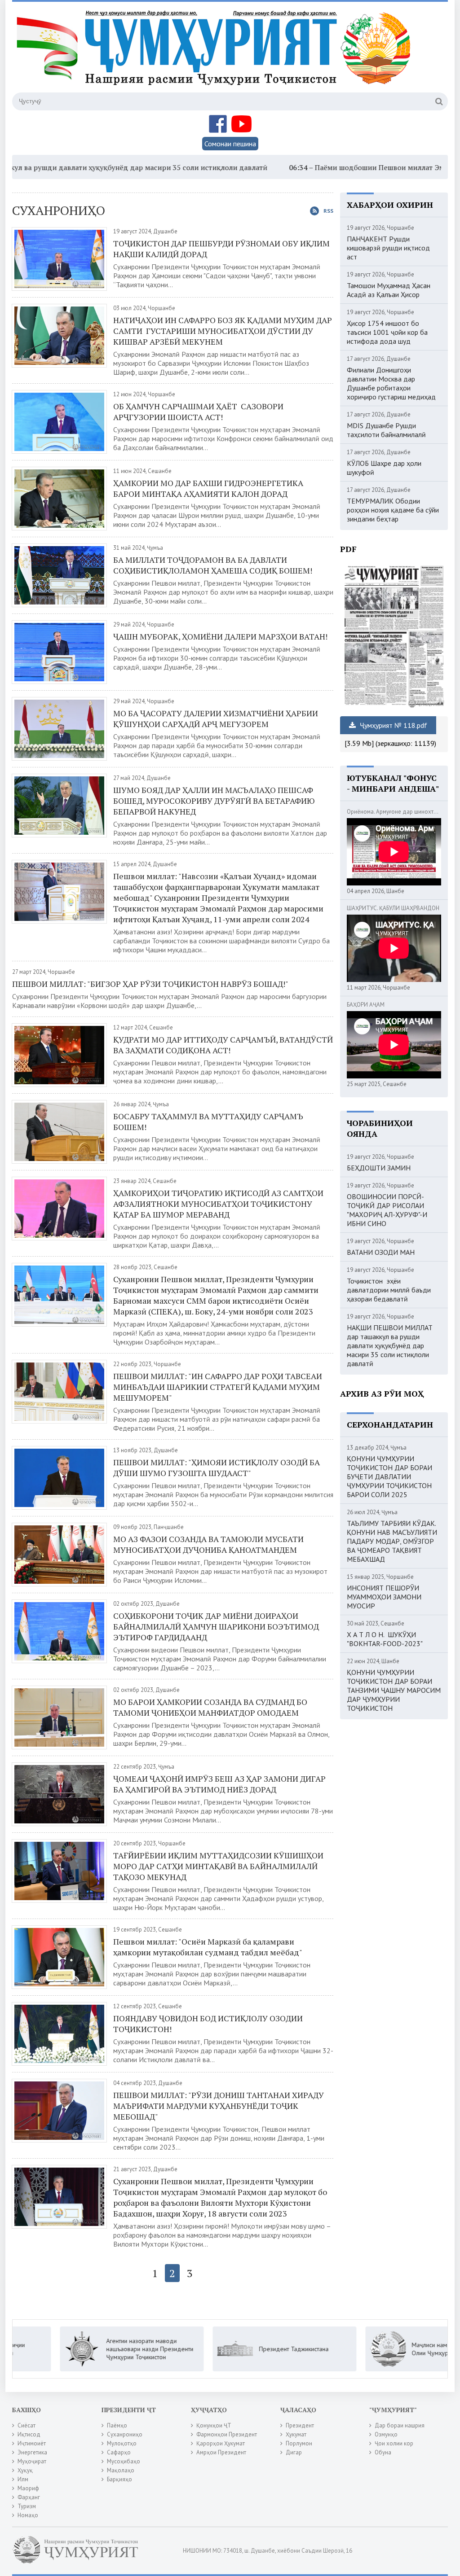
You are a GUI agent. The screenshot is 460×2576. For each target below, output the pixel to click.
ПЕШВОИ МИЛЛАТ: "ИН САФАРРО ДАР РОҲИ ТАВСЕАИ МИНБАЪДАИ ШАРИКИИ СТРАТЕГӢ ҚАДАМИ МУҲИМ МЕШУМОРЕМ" (218, 1387)
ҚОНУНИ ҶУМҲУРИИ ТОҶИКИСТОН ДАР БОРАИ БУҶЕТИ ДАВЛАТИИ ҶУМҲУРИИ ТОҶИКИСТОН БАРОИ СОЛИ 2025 (389, 1476)
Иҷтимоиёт (32, 2443)
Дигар (294, 2452)
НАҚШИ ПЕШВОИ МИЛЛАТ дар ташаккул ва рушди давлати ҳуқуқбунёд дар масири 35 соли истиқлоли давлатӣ (390, 1345)
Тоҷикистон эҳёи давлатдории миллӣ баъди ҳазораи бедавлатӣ (389, 1290)
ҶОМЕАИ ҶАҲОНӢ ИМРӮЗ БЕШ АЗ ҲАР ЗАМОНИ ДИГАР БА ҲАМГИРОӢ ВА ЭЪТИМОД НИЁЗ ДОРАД (219, 1784)
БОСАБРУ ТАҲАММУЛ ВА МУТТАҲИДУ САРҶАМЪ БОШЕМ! (208, 1122)
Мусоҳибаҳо (124, 2461)
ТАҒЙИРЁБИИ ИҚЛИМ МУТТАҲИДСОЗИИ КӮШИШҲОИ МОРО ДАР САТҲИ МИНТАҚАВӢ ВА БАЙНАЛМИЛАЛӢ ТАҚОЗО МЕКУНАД (218, 1866)
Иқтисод (29, 2434)
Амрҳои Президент (221, 2452)
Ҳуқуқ (25, 2470)
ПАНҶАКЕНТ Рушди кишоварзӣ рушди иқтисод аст (388, 248)
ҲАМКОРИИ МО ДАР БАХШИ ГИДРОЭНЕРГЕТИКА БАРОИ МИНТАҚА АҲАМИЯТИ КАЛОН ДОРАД (209, 488)
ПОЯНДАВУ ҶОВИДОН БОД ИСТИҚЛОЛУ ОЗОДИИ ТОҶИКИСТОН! (208, 2024)
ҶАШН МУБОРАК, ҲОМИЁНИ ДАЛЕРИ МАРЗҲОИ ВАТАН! (220, 636)
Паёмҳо (117, 2425)
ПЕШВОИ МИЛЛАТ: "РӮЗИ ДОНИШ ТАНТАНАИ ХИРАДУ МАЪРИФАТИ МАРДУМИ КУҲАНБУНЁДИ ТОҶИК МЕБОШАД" (219, 2106)
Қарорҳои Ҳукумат (221, 2443)
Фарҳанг (29, 2497)
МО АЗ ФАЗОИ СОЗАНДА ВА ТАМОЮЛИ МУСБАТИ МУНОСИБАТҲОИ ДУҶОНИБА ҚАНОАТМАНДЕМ (208, 1544)
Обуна (383, 2452)
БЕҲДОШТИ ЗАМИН (379, 1168)
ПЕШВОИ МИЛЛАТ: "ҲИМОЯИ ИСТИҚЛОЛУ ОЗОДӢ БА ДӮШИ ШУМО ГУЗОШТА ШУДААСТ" (217, 1468)
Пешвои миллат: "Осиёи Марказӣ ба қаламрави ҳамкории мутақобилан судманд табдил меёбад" (208, 1947)
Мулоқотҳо (122, 2443)
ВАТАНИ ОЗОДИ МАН (381, 1252)
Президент (300, 2425)
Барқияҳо (119, 2479)
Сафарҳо (119, 2452)
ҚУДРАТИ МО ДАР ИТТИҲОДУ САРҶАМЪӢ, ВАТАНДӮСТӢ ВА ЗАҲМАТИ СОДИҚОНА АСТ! (223, 1045)
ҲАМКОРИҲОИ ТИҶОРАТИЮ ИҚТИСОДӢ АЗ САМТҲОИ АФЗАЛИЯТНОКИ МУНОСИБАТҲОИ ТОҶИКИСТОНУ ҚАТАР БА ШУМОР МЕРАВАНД (218, 1204)
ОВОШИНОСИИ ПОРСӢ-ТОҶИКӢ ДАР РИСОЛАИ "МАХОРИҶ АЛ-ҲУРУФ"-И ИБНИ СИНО (387, 1210)
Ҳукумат (296, 2434)
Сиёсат (27, 2425)
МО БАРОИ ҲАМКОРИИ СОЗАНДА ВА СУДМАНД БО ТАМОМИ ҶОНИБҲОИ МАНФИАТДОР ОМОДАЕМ (210, 1707)
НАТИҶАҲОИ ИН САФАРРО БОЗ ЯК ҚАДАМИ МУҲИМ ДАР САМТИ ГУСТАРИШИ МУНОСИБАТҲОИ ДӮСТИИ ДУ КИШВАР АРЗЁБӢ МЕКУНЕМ (223, 331)
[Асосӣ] (216, 53)
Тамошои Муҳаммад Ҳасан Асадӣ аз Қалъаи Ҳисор (389, 290)
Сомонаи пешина (230, 144)
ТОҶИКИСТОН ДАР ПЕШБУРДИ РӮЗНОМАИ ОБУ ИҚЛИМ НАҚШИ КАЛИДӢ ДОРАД (221, 249)
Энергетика (32, 2452)
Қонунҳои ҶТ (214, 2425)
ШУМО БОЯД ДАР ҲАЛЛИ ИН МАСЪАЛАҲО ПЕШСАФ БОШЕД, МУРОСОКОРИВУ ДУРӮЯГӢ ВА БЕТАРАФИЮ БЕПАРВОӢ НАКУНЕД (214, 801)
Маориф (28, 2488)
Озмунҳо (386, 2434)
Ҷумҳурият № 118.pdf (393, 725)
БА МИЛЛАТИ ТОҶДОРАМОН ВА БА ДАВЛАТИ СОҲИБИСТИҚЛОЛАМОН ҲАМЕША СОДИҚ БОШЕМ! (213, 565)
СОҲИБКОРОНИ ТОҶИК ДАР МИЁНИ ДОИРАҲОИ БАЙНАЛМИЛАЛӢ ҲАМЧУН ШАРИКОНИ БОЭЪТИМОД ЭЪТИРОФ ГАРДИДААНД (216, 1626)
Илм (23, 2479)
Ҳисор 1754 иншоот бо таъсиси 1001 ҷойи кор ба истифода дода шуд (387, 332)
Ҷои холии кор (394, 2443)
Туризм (27, 2506)
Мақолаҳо (121, 2470)
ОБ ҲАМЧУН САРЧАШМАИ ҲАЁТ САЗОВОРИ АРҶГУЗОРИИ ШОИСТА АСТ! (198, 412)
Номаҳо (28, 2515)
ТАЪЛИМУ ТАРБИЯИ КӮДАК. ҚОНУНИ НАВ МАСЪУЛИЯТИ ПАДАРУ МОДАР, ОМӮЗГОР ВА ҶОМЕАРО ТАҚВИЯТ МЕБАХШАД (392, 1541)
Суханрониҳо (125, 2434)
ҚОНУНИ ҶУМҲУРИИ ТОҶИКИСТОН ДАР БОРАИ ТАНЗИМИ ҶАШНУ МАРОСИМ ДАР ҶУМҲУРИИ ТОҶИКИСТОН (394, 1690)
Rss (328, 211)
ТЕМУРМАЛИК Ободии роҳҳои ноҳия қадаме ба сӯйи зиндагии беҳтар (393, 510)
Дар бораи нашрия (400, 2425)
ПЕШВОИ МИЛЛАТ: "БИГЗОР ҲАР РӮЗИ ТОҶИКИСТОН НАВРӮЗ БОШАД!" (150, 984)
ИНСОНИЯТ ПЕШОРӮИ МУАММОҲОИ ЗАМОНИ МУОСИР (384, 1597)
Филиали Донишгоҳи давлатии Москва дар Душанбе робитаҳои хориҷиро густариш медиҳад (391, 383)
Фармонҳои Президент (227, 2434)
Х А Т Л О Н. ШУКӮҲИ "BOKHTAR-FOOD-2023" (385, 1639)
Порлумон (299, 2443)
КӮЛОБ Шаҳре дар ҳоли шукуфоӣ (384, 468)
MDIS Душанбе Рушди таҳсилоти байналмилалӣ (386, 430)
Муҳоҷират (32, 2461)
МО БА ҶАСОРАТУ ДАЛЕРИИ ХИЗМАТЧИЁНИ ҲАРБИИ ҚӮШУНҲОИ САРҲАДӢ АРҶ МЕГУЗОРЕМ (216, 718)
